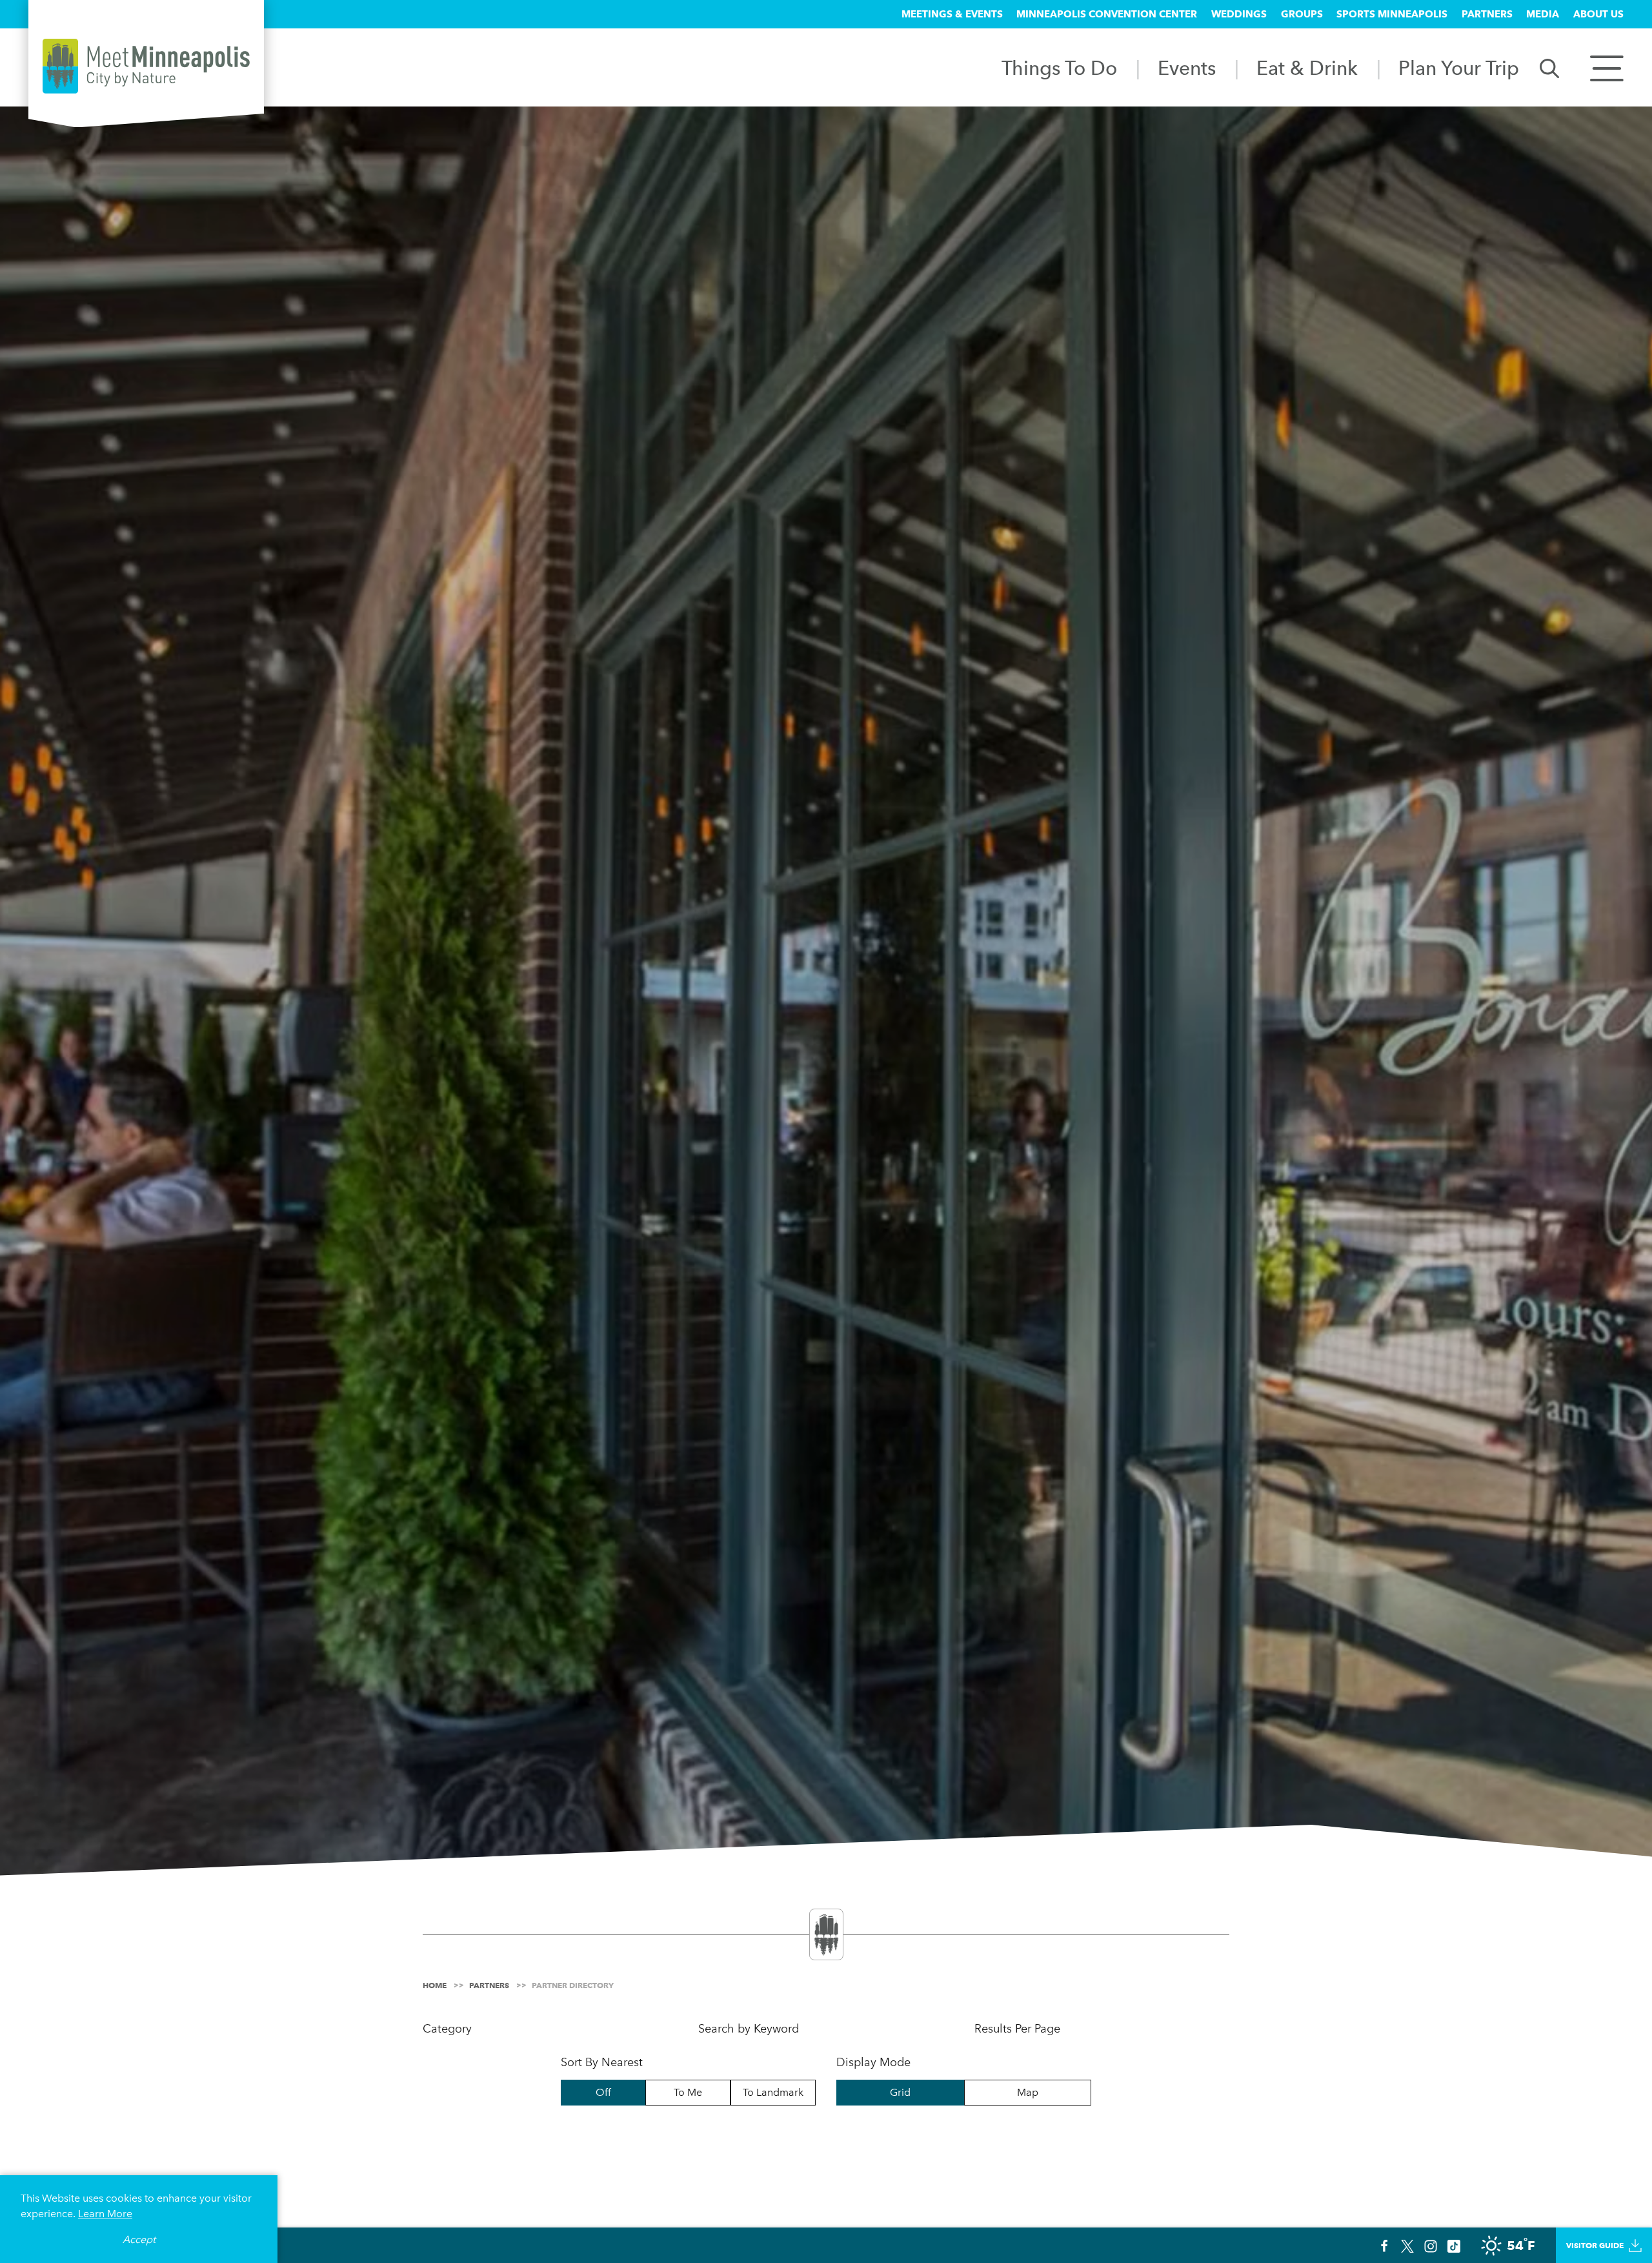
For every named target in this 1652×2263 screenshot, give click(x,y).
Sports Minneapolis (1392, 14)
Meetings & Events (952, 14)
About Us (1598, 14)
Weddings (1239, 14)
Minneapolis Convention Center (1107, 14)
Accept (139, 2239)
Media (1543, 14)
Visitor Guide (1595, 2245)
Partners (1487, 14)
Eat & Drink (1307, 68)
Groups (1302, 14)
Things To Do (1059, 68)
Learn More (105, 2214)
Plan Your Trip (1459, 68)
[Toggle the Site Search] (1549, 67)
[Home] (146, 66)
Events (1187, 68)
